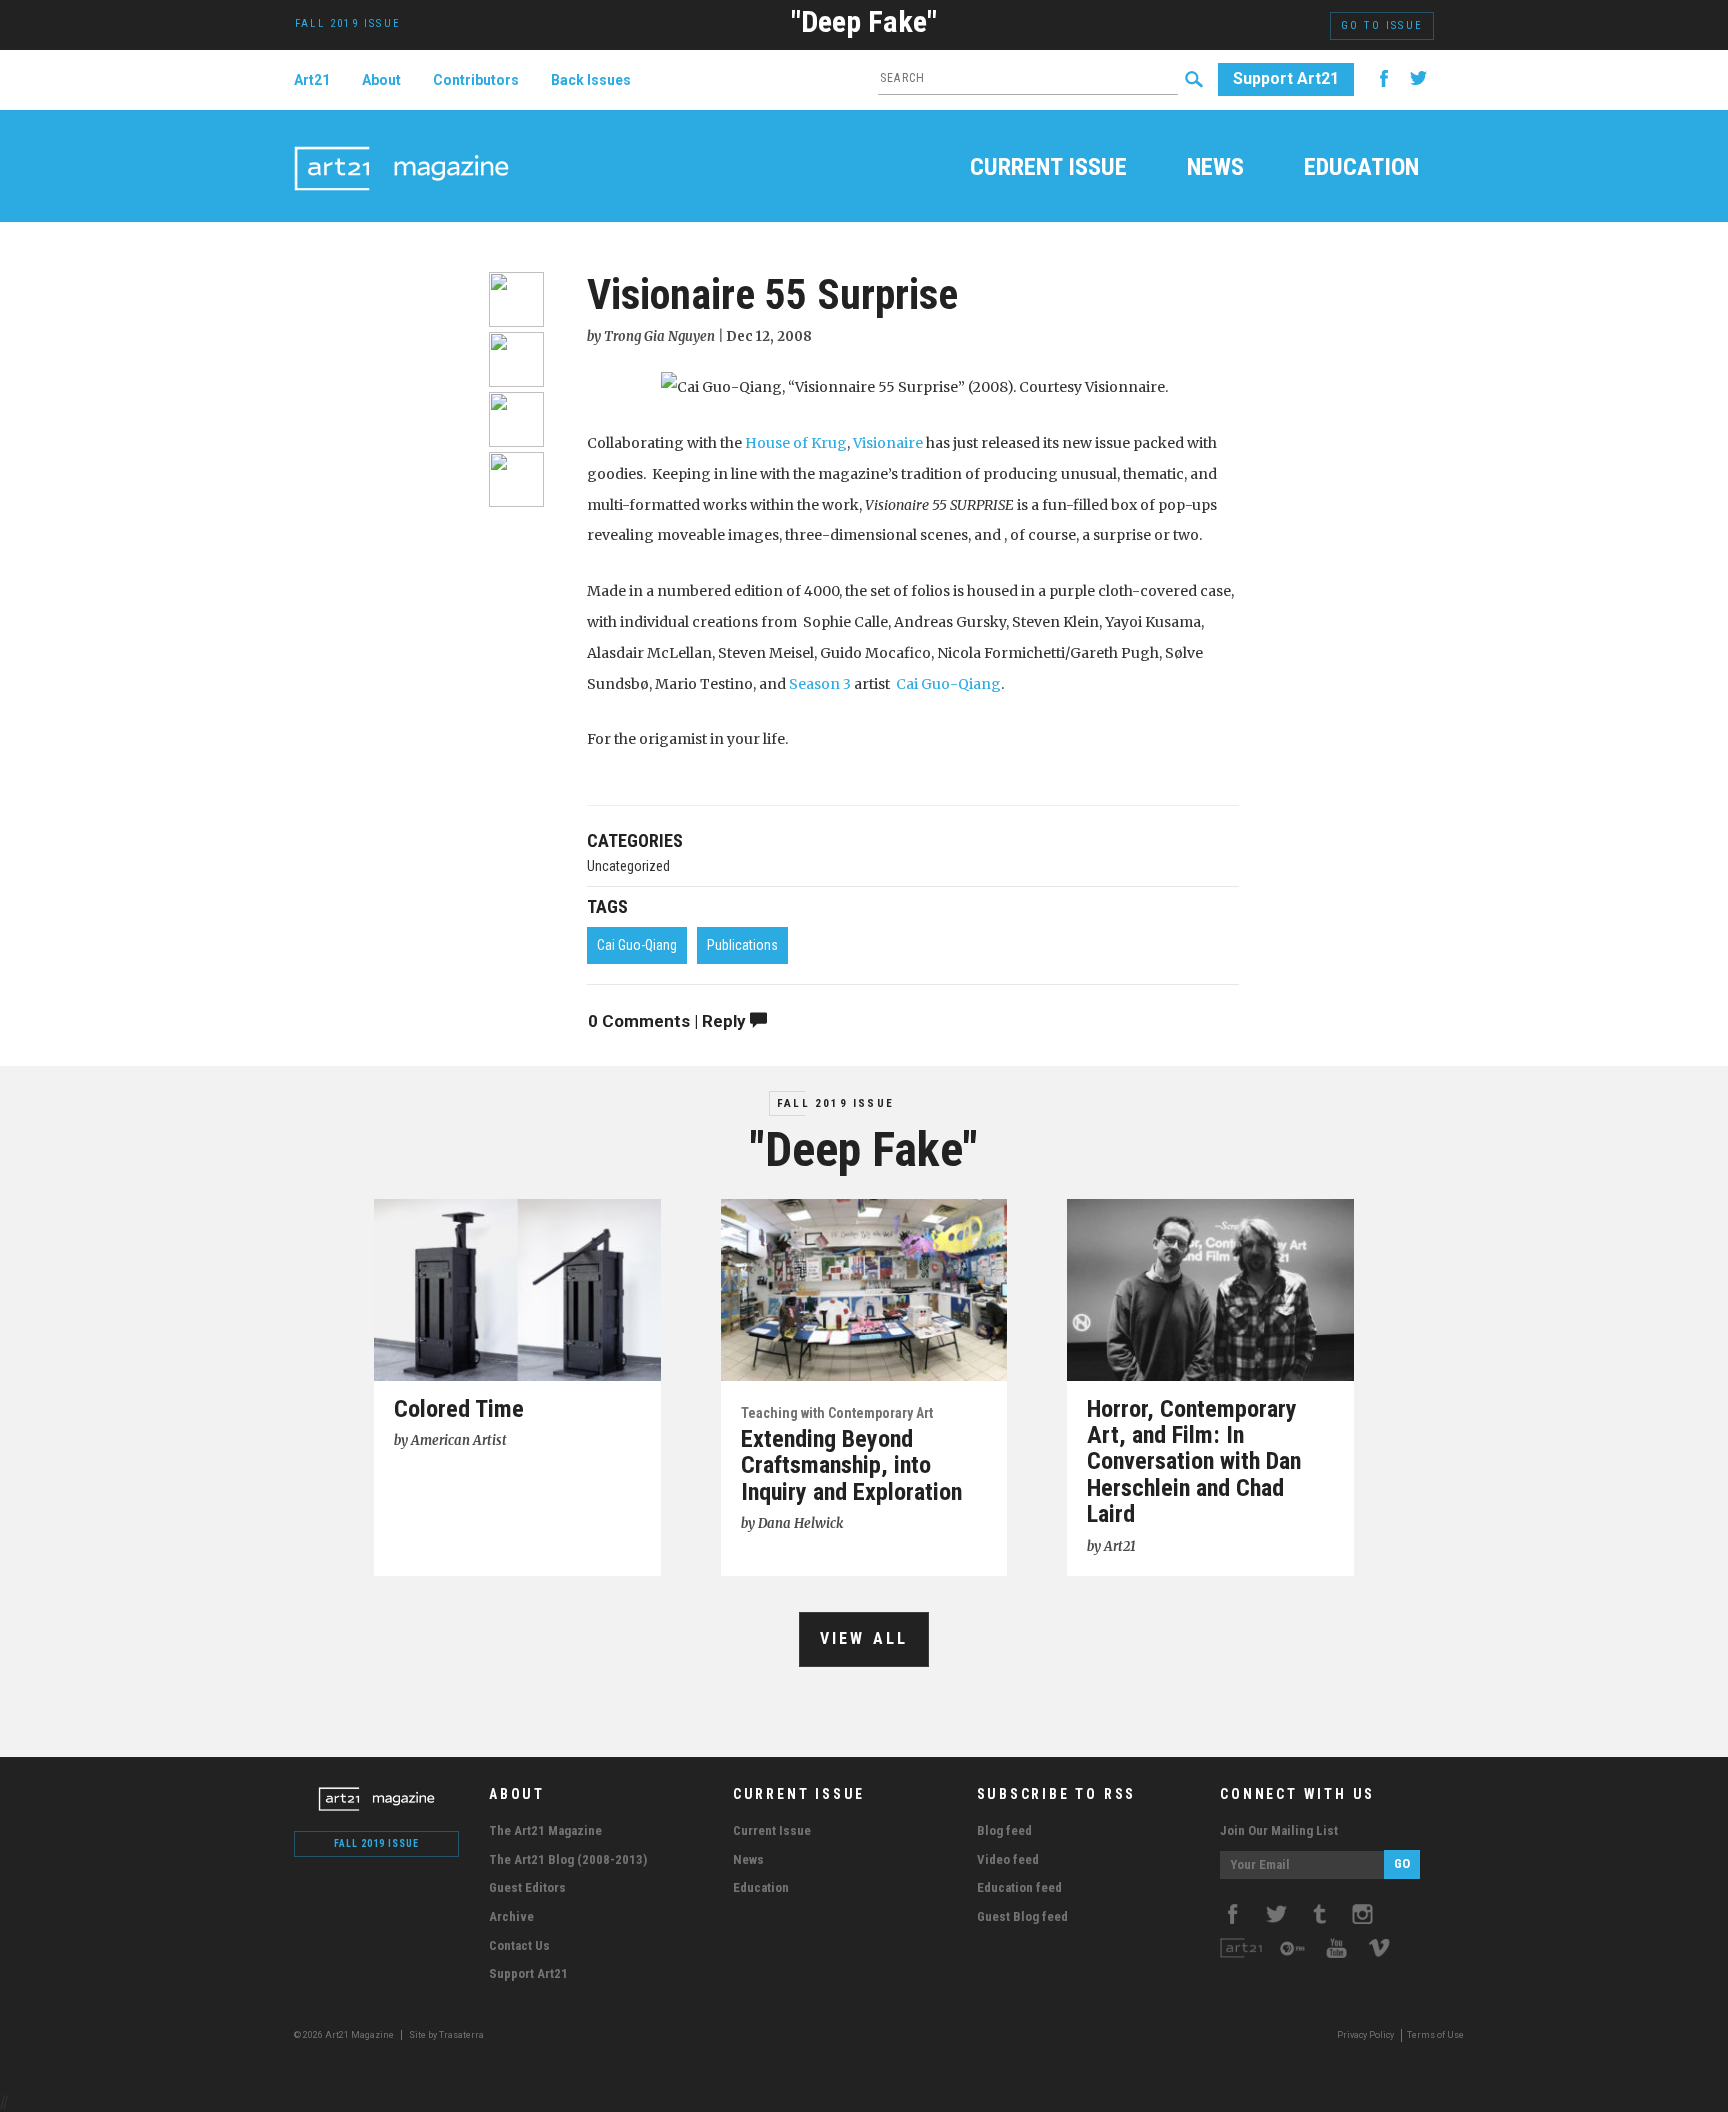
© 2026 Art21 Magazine (345, 2035)
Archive (511, 1916)
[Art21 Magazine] (401, 145)
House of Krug (796, 443)
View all (864, 1638)
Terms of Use (1435, 2035)
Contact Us (519, 1945)
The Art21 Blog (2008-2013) (568, 1859)
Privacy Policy (1365, 2035)
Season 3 (820, 684)
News (1215, 169)
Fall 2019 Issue (835, 1103)
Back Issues (591, 80)
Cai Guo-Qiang (948, 684)
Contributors (476, 80)
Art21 (312, 80)
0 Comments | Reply (669, 1021)
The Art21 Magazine (545, 1830)
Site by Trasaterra (446, 2035)
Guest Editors (527, 1887)
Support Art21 (1286, 78)
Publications (742, 945)
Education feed (1019, 1887)
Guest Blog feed (1022, 1916)
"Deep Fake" (864, 21)
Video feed (1008, 1859)
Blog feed (1004, 1830)
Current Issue (1048, 169)
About (381, 80)
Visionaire (888, 443)
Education (1361, 169)
